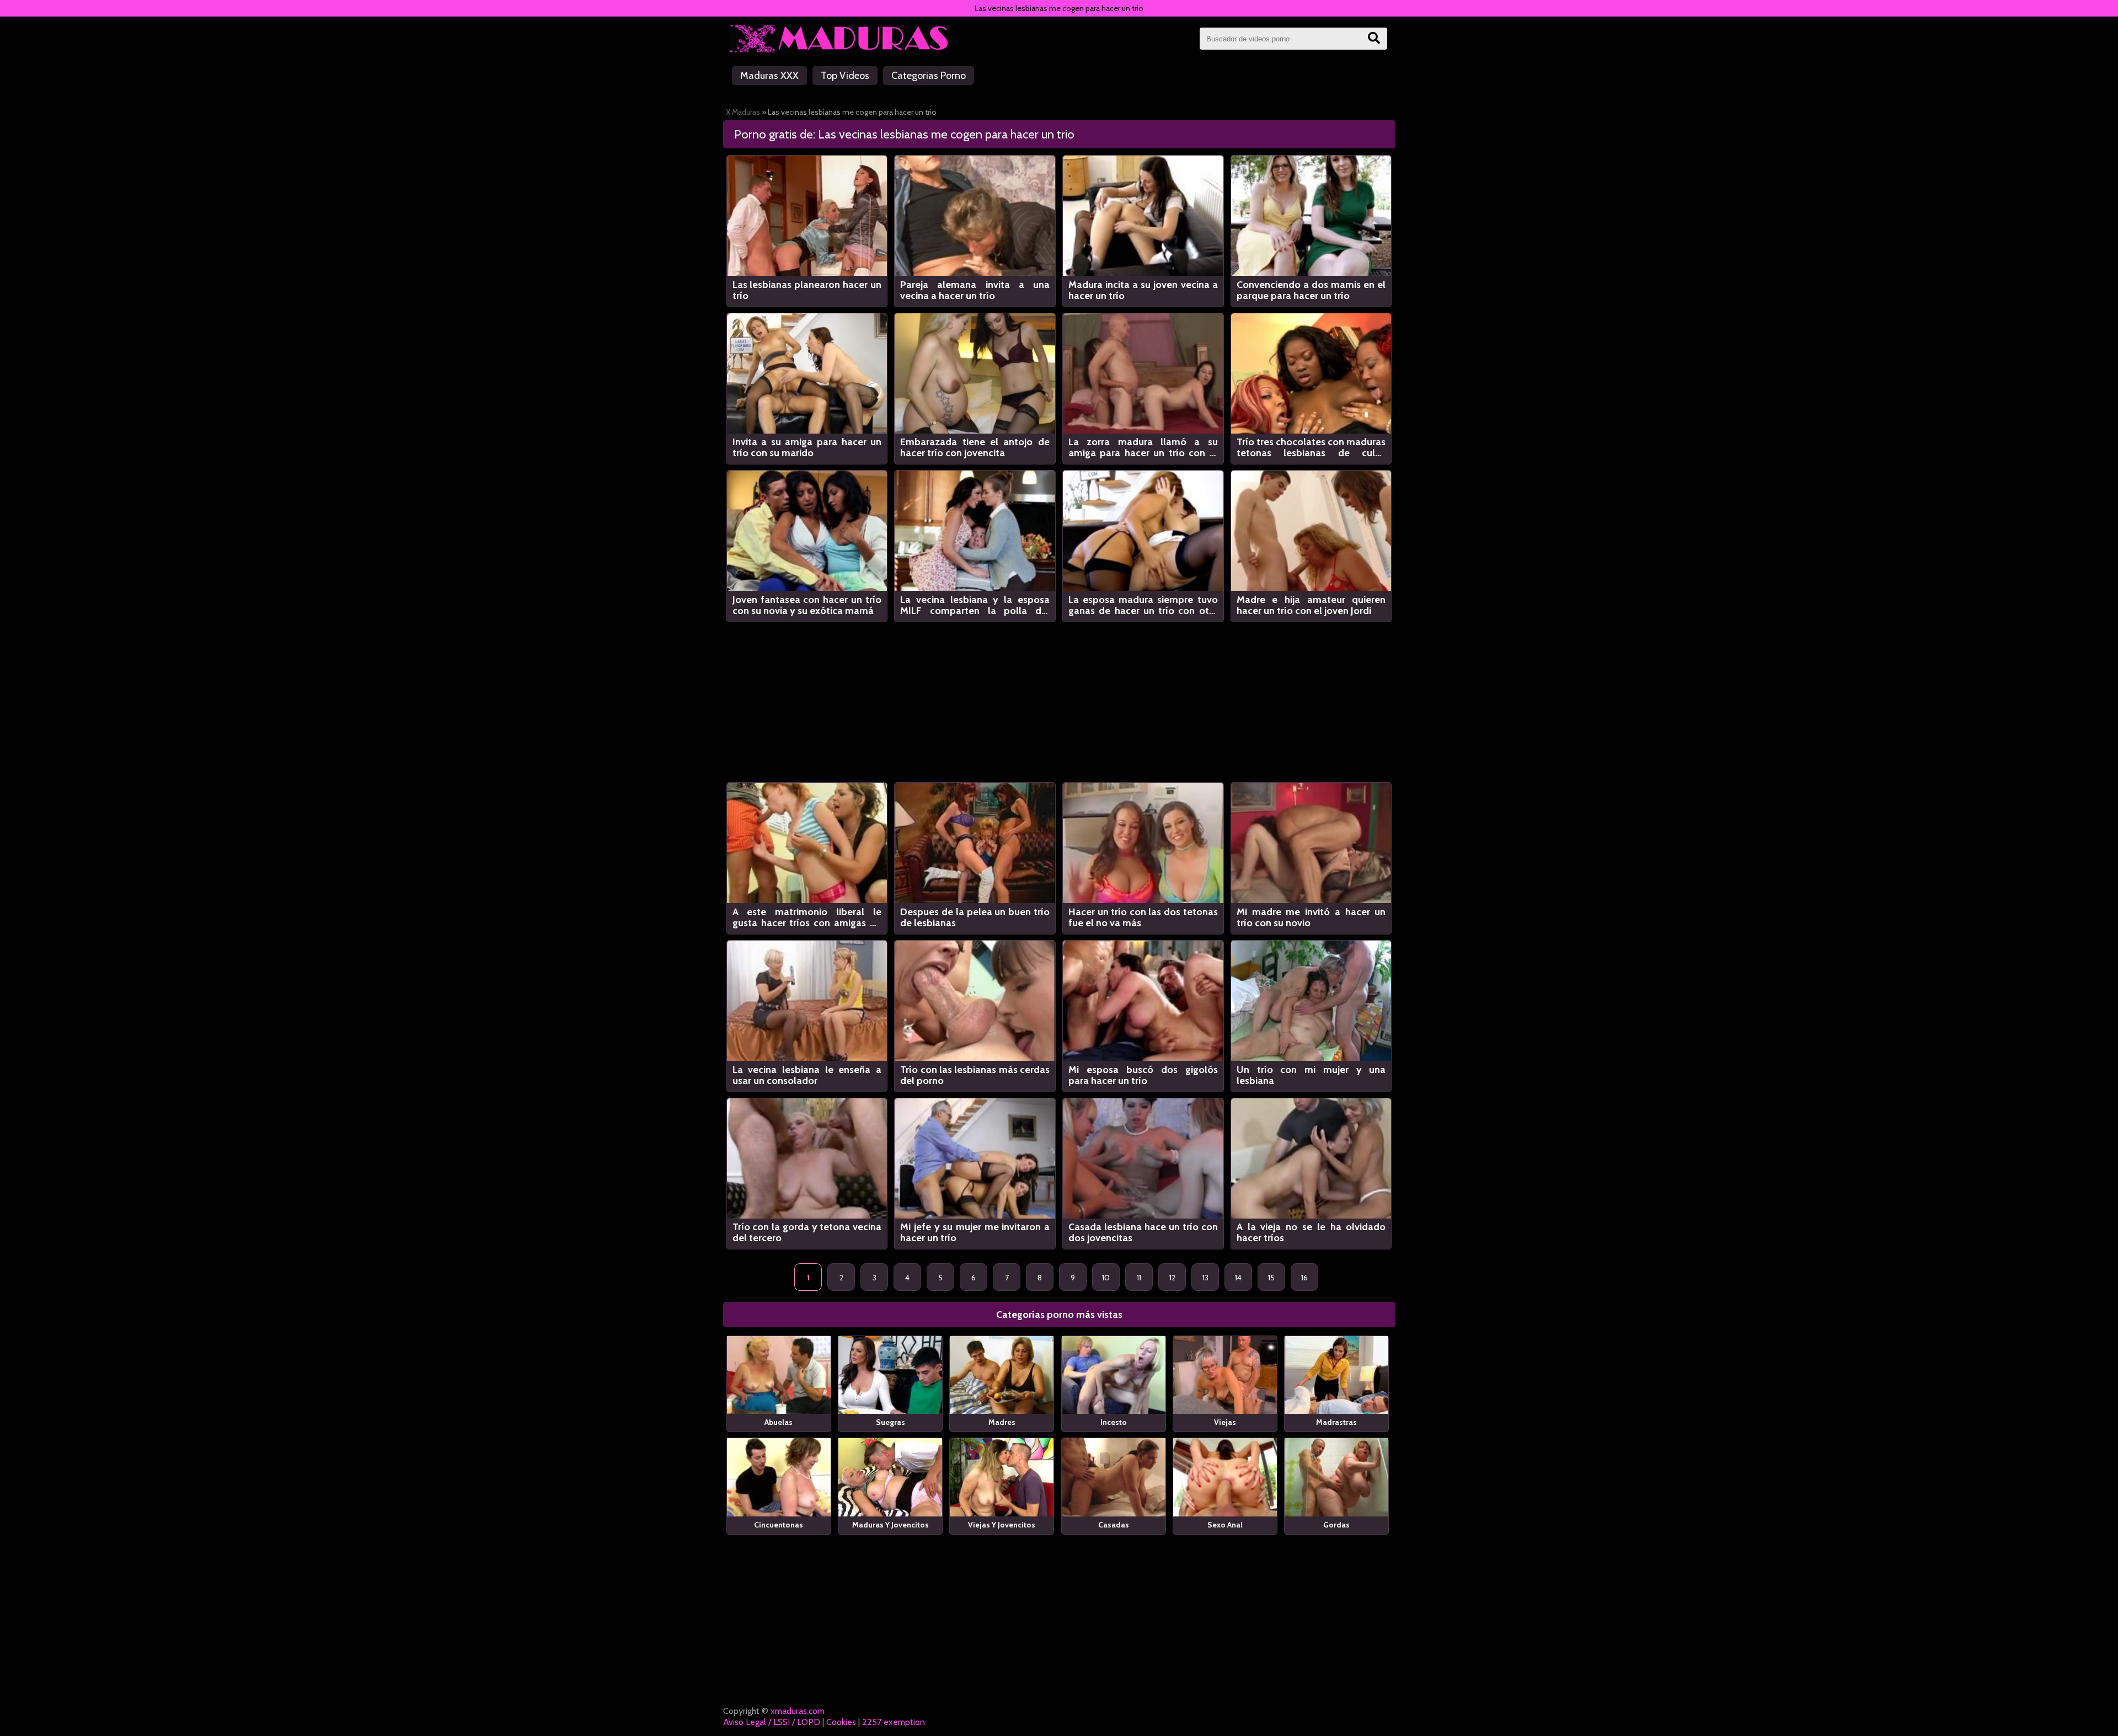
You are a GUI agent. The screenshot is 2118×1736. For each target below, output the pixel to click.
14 (1238, 1278)
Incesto (1114, 1422)
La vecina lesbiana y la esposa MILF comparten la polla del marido (975, 605)
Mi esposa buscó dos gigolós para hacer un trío (1143, 1075)
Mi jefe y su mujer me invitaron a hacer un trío (975, 1232)
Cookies (841, 1722)
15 (1271, 1278)
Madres (1002, 1422)
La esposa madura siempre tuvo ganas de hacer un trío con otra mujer (1143, 605)
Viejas (1225, 1422)
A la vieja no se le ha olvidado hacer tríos (1311, 1232)
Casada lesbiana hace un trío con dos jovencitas (1143, 1232)
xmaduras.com (798, 1711)
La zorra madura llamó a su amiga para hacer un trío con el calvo (1143, 447)
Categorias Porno (929, 76)
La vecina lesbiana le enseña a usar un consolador (807, 1075)
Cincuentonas (779, 1525)
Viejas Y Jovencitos (1002, 1525)
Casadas (1114, 1525)
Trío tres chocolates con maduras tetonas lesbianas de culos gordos (1311, 447)
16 (1304, 1278)
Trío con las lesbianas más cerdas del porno (975, 1075)
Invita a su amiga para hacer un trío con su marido (807, 447)
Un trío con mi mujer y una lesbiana (1311, 1075)
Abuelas (779, 1422)
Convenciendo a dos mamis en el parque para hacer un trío (1311, 290)
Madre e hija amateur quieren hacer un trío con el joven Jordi (1311, 605)
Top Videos (845, 76)
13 (1205, 1278)
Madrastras (1336, 1422)
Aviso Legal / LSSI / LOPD (772, 1722)
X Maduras (743, 112)
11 (1139, 1278)
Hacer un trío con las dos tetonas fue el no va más (1143, 917)
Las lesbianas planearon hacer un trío (807, 290)
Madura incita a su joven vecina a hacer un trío (1143, 290)
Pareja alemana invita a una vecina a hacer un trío (975, 290)
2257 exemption (894, 1722)
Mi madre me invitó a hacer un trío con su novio (1311, 917)
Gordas (1336, 1525)
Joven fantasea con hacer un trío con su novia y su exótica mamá (807, 605)
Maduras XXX (769, 76)
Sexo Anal (1225, 1525)
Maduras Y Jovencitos (890, 1525)
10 (1106, 1278)
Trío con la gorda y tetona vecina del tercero (807, 1232)
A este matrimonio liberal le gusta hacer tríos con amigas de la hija (807, 917)
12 (1172, 1278)
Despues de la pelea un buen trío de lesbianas (975, 917)
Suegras (890, 1422)
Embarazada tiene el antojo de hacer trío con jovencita (975, 447)
